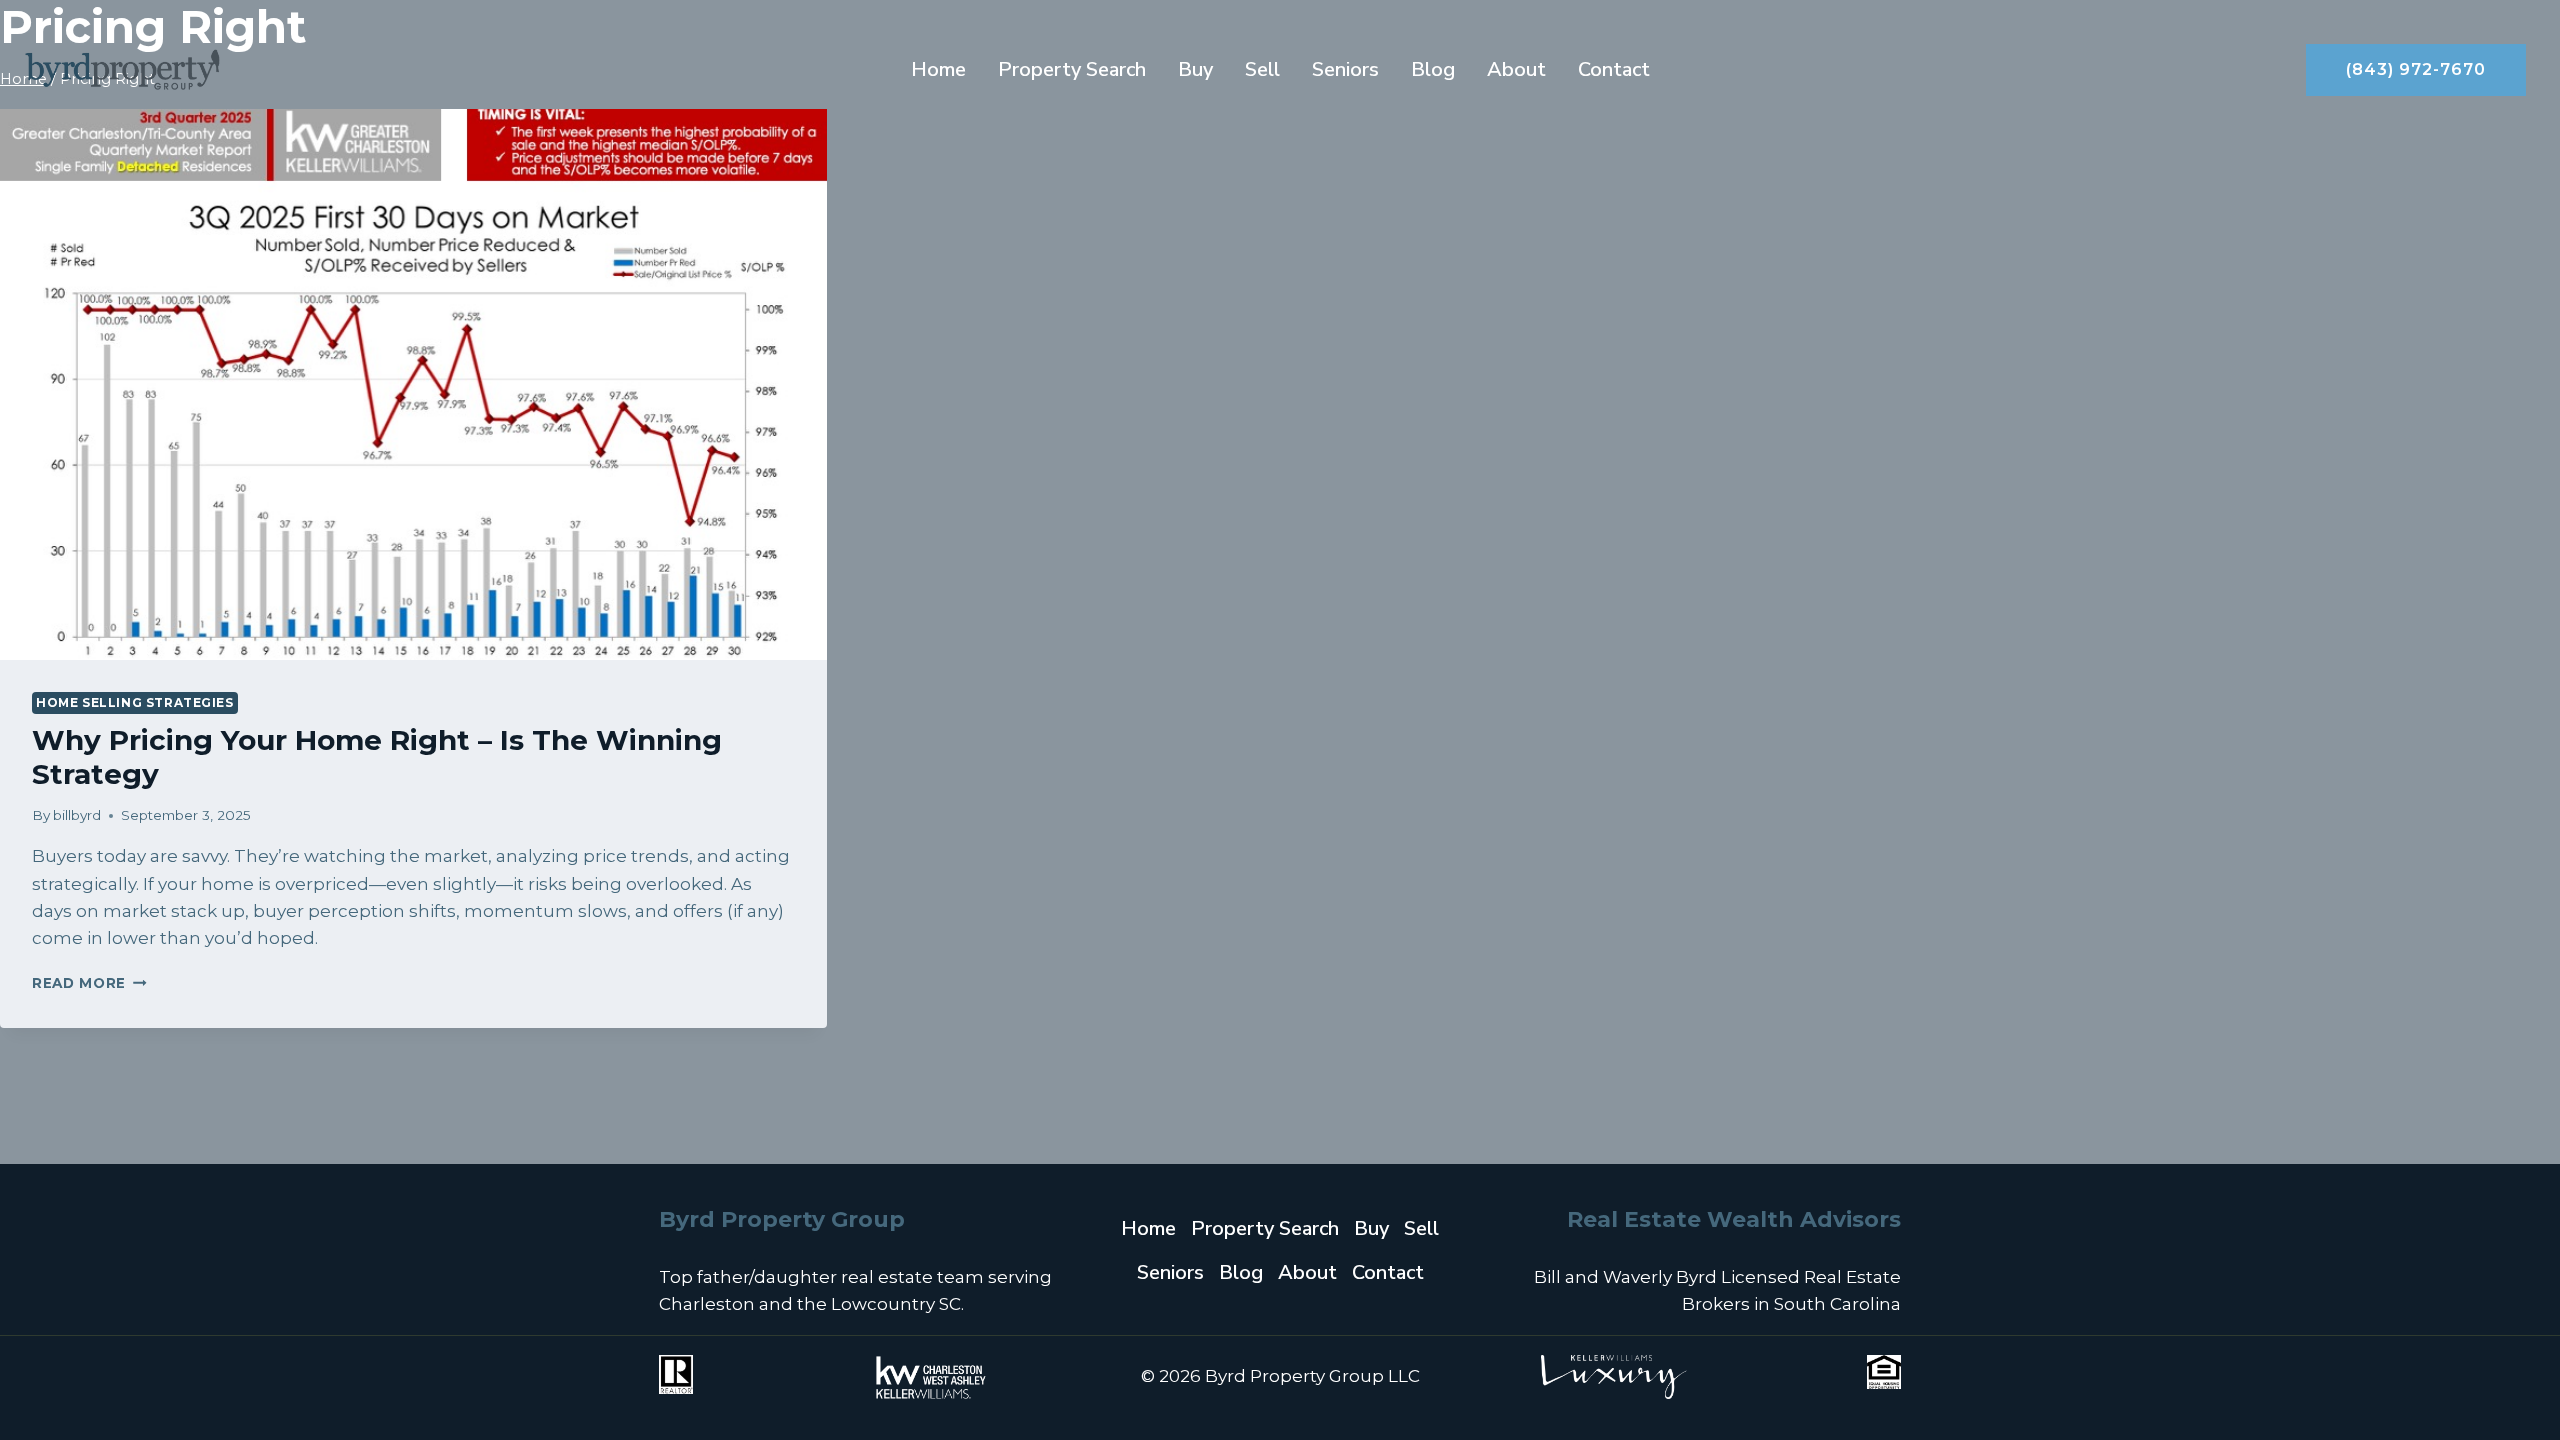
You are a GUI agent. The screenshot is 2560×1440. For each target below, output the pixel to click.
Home (938, 69)
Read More (89, 983)
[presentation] (413, 384)
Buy (1195, 69)
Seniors (1345, 69)
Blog (1433, 69)
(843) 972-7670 (2416, 69)
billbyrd (77, 815)
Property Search (1072, 69)
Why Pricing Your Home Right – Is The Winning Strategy (377, 757)
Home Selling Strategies (135, 702)
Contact (1614, 69)
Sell (1262, 69)
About (1516, 69)
